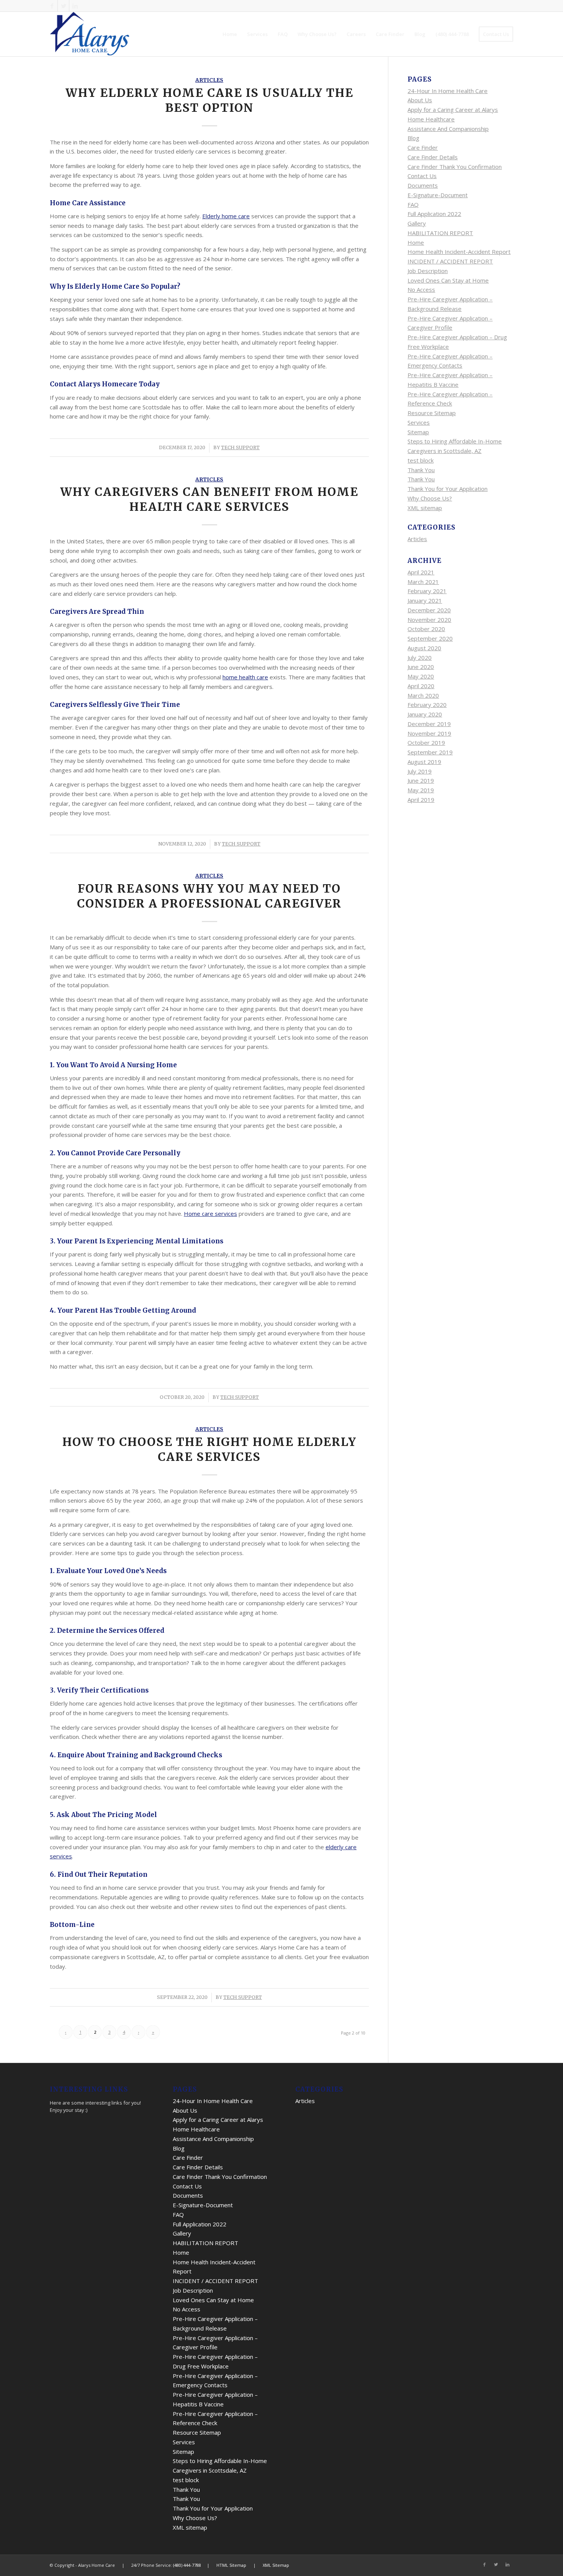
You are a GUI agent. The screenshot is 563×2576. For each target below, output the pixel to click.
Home (416, 242)
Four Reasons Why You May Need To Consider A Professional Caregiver (209, 896)
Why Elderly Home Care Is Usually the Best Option (209, 100)
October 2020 (426, 629)
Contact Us (422, 176)
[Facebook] (52, 6)
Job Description (428, 271)
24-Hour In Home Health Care (448, 91)
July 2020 (420, 657)
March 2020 (423, 695)
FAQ (413, 204)
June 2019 (421, 780)
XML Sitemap (276, 2565)
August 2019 (424, 762)
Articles (209, 80)
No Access (421, 289)
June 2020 (421, 667)
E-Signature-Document (438, 195)
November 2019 (429, 733)
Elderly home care (226, 216)
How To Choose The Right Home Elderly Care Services (209, 1449)
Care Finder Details (433, 157)
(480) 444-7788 (187, 2565)
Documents (423, 185)
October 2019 (426, 743)
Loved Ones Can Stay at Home (448, 280)
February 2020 (427, 705)
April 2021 (421, 572)
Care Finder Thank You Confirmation (455, 167)
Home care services (210, 1214)
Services (419, 422)
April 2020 (421, 686)
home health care (245, 677)
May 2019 (421, 790)
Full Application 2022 (434, 214)
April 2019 (421, 800)
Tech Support (240, 447)
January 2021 (425, 600)
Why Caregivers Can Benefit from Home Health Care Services (209, 499)
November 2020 (429, 620)
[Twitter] (63, 6)
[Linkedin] (75, 6)
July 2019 (420, 771)
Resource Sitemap (432, 413)
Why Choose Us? (430, 498)
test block (421, 460)
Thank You (421, 470)
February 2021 (427, 591)
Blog (413, 138)
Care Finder (423, 147)
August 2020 (424, 648)
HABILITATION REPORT (440, 233)
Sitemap (418, 432)
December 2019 (429, 724)
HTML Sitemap (231, 2565)
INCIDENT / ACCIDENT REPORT (450, 261)
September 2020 (430, 638)
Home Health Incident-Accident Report (459, 252)
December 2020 (429, 610)
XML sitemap (425, 508)
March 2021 (423, 582)
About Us (420, 100)
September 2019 (430, 752)
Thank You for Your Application (448, 489)
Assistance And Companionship (448, 129)
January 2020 (425, 714)
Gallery (417, 223)
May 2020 (421, 676)
